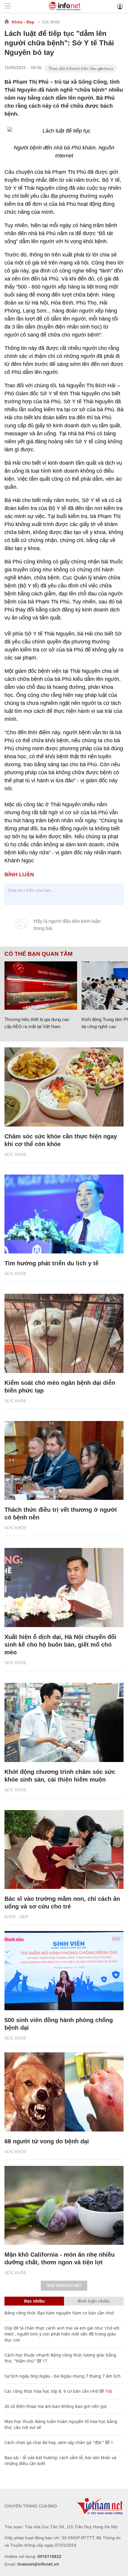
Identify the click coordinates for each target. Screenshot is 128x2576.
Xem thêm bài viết (64, 2286)
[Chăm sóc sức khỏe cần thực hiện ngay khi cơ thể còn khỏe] (64, 1087)
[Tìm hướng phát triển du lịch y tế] (64, 1214)
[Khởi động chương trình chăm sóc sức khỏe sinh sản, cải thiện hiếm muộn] (64, 1722)
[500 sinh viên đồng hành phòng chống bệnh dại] (64, 1971)
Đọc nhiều (34, 2301)
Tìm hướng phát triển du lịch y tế (51, 1263)
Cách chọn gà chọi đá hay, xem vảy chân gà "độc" (54, 2442)
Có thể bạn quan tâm (39, 954)
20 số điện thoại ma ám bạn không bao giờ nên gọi (56, 2406)
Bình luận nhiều (94, 2301)
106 (108, 2391)
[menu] (8, 6)
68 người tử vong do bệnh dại (47, 2141)
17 (44, 2361)
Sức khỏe (51, 22)
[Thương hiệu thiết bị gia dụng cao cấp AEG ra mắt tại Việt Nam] (41, 986)
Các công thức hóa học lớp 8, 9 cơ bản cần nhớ (51, 2391)
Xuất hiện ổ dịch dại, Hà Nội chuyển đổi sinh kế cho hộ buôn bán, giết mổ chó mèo (60, 1645)
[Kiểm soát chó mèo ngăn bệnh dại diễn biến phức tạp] (64, 1333)
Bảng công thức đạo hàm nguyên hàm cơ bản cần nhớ (59, 2313)
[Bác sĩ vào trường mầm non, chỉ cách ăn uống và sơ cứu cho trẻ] (64, 1850)
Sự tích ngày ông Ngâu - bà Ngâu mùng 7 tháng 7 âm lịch (63, 2376)
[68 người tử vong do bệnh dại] (64, 2092)
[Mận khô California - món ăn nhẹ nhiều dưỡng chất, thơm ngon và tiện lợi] (64, 2205)
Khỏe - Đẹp (23, 22)
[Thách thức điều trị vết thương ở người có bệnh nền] (64, 1461)
